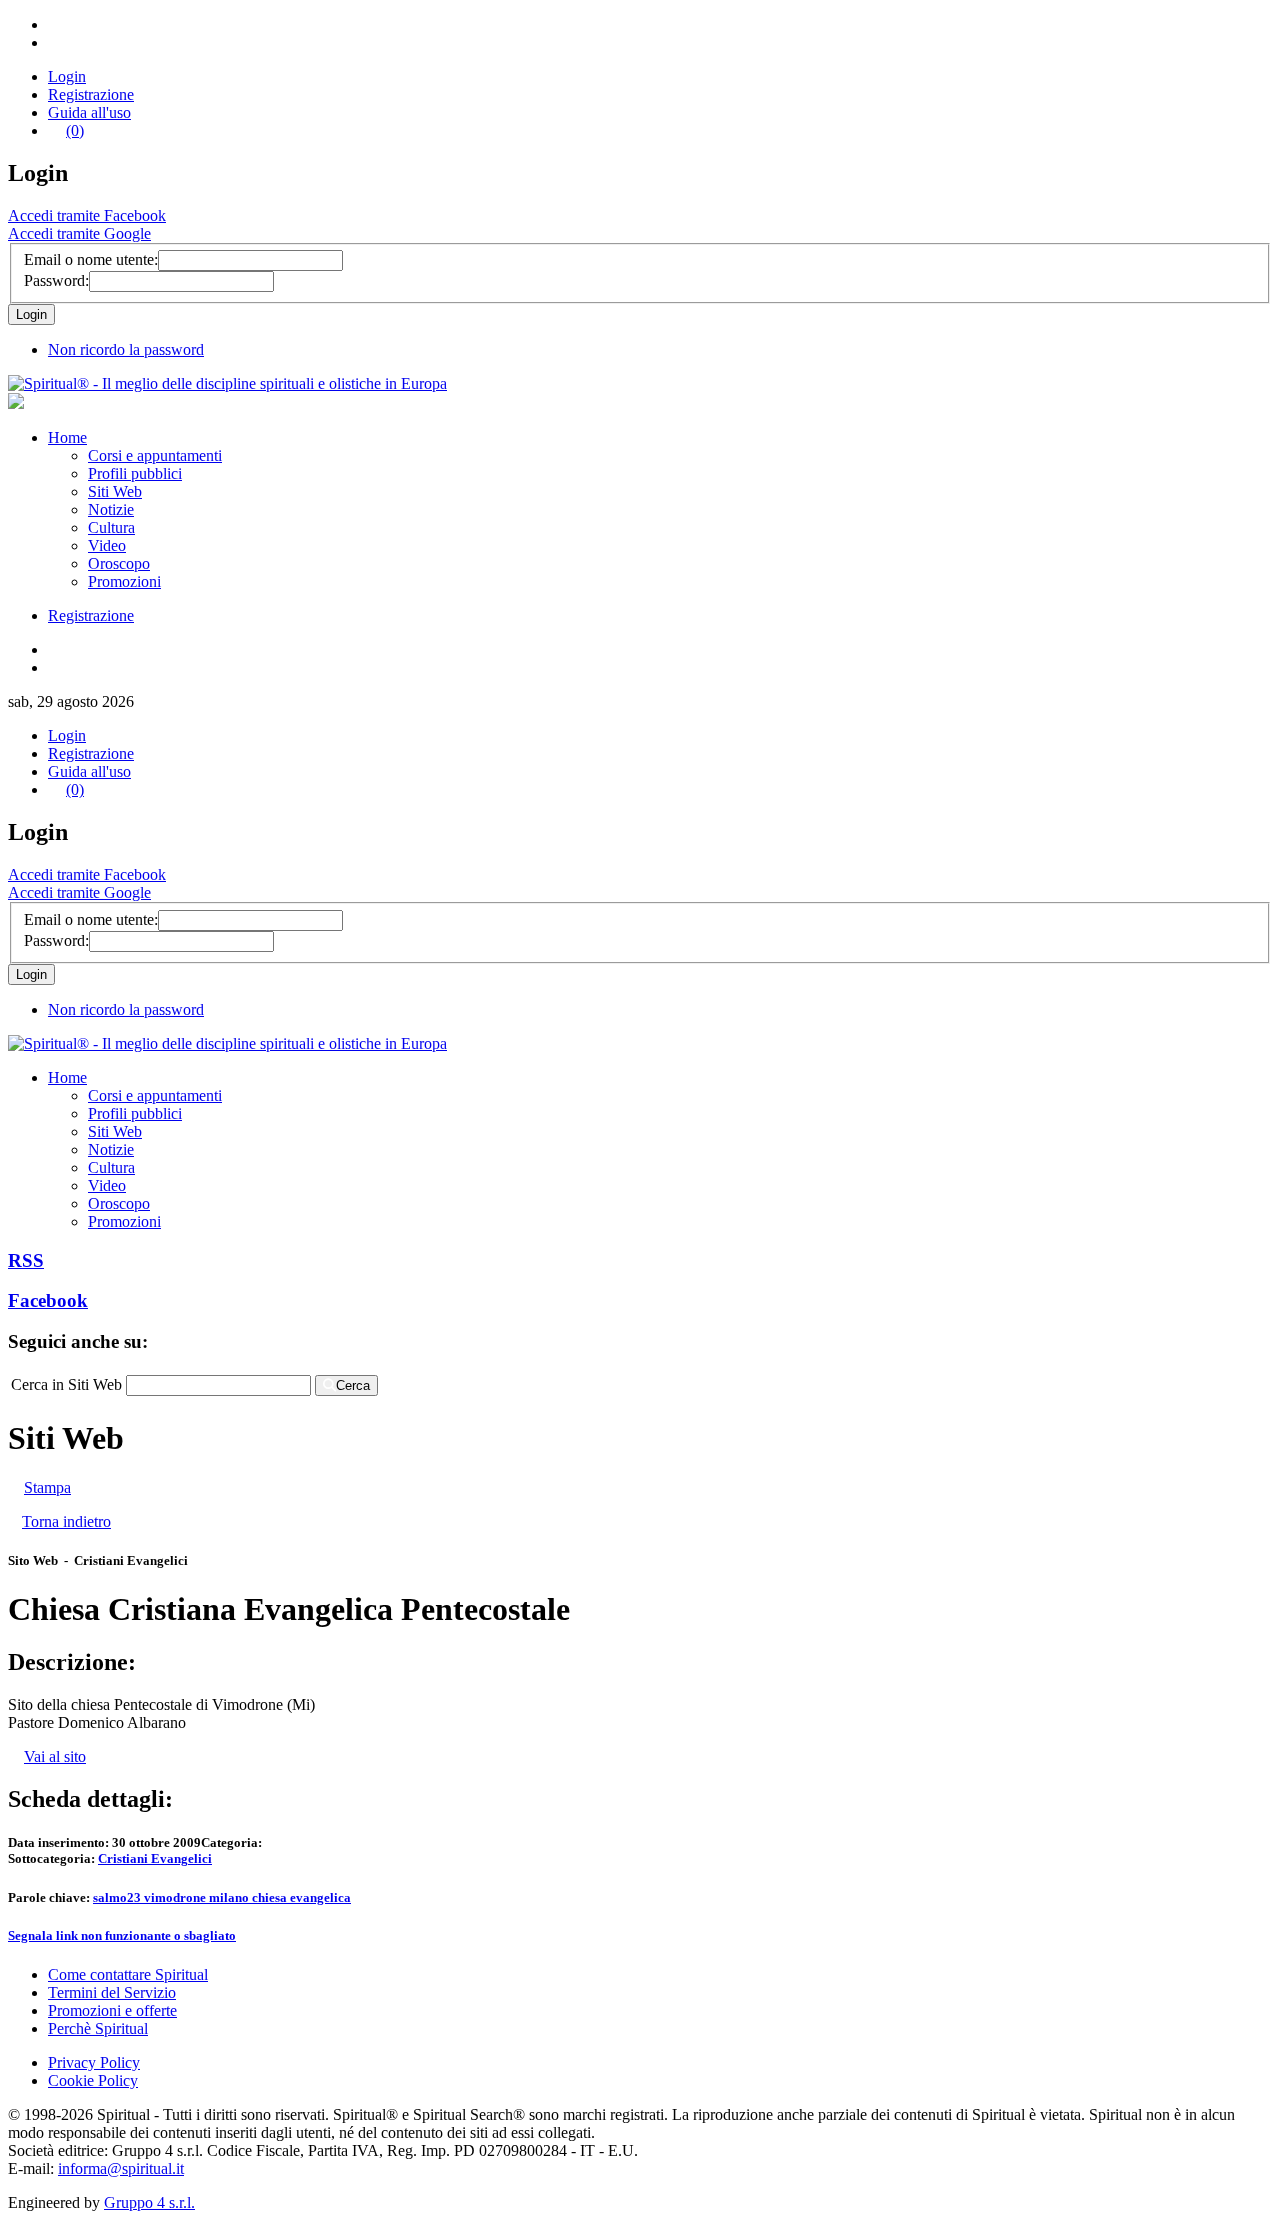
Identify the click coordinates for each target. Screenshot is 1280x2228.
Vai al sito (55, 1756)
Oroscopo (119, 563)
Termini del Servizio (112, 1992)
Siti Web (115, 491)
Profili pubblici (135, 473)
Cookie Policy (93, 2080)
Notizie (111, 509)
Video (107, 545)
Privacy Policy (94, 2062)
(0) (75, 130)
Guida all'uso (89, 112)
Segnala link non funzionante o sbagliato (122, 1935)
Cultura (111, 527)
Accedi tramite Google (79, 233)
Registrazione (91, 94)
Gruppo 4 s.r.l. (149, 2202)
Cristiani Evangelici (155, 1858)
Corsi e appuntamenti (155, 455)
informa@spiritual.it (121, 2168)
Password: (56, 280)
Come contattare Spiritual (128, 1974)
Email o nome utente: (91, 259)
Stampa (47, 1487)
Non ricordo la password (126, 349)
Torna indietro (66, 1521)
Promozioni (124, 581)
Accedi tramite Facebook (87, 215)
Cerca (353, 1385)
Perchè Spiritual (98, 2028)
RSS (26, 1260)
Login (67, 76)
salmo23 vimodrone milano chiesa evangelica (222, 1897)
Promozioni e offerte (112, 2010)
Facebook (48, 1300)
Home (67, 437)
